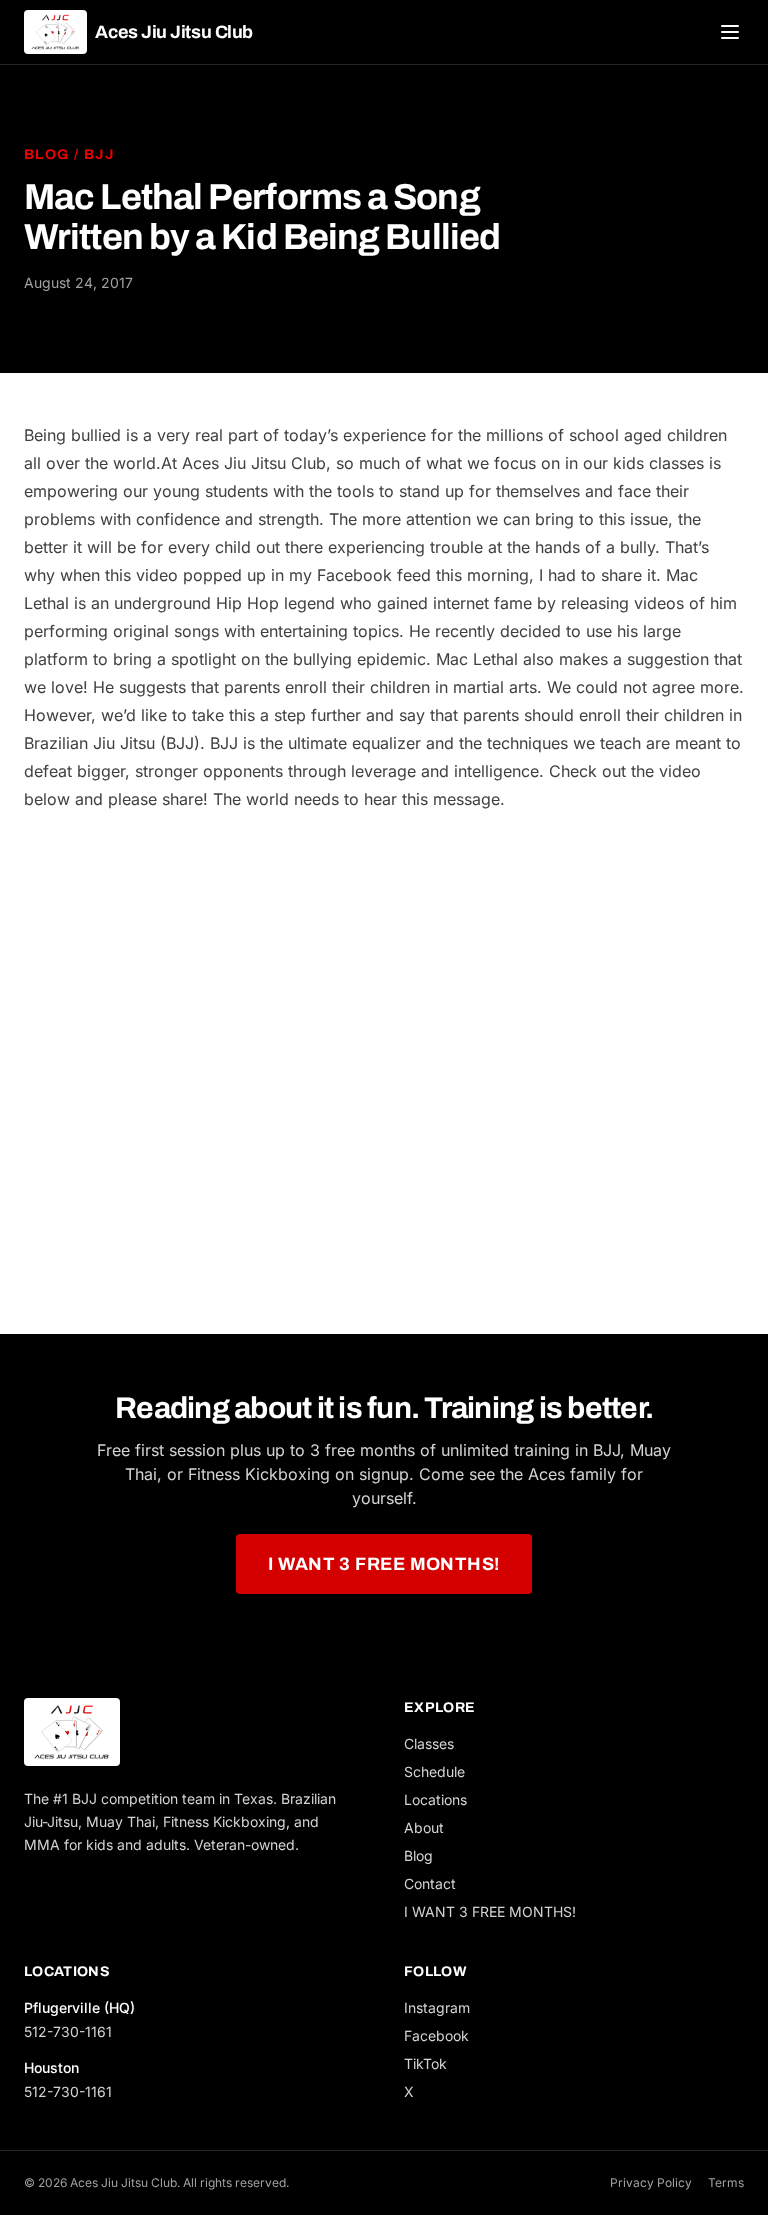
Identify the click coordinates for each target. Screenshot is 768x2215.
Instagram (437, 2007)
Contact (430, 1883)
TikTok (425, 2063)
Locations (435, 1799)
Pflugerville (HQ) (79, 2007)
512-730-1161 (68, 2031)
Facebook (436, 2035)
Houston (51, 2067)
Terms (726, 2182)
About (424, 1827)
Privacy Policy (651, 2182)
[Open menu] (730, 32)
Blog (47, 154)
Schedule (434, 1771)
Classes (429, 1743)
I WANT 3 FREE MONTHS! (383, 1564)
